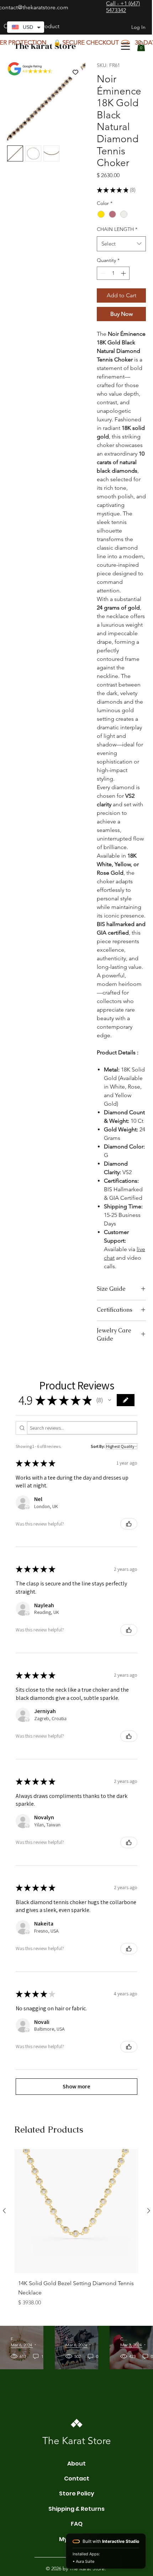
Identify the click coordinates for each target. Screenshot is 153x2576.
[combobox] (121, 244)
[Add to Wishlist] (75, 72)
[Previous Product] (4, 2211)
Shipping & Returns (76, 2509)
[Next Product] (149, 2211)
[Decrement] (102, 273)
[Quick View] (76, 2211)
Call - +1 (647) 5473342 (123, 7)
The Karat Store (45, 46)
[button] (141, 46)
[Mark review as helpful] (129, 1524)
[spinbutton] (113, 273)
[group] (76, 2234)
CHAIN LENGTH (117, 229)
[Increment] (124, 273)
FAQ (77, 2524)
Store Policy (77, 2493)
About (76, 2464)
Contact (77, 2479)
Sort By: (98, 1446)
